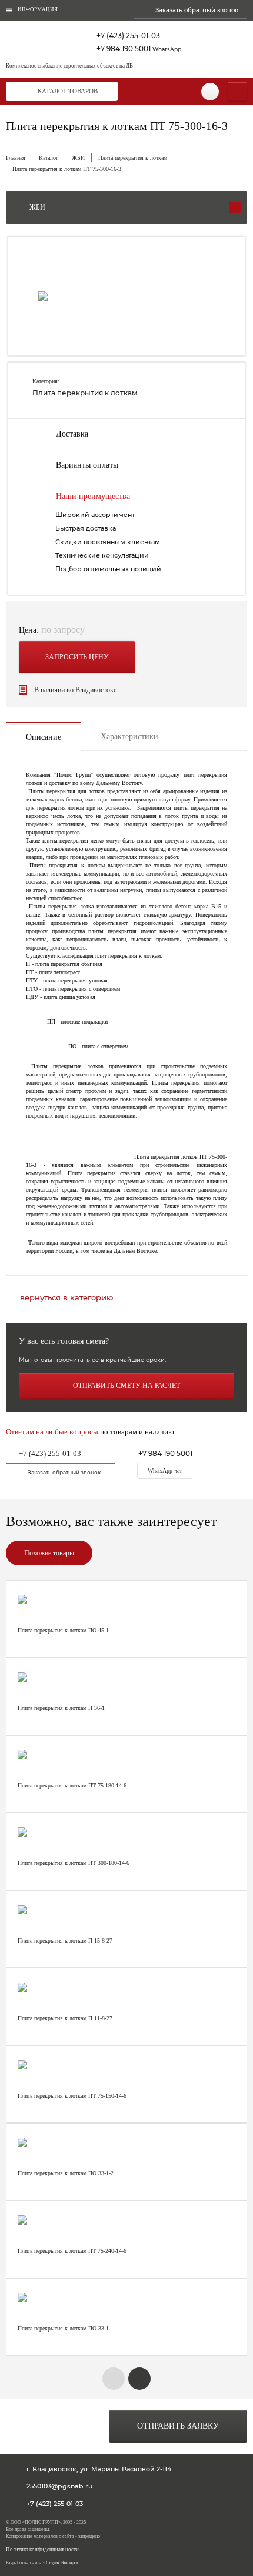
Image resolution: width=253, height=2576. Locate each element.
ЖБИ (78, 158)
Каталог (49, 158)
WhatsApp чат (165, 1470)
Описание (44, 737)
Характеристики (129, 737)
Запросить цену (77, 657)
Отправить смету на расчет (126, 1386)
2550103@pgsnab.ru (59, 2486)
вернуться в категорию (66, 1298)
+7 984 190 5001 (139, 48)
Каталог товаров (68, 91)
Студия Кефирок (62, 2563)
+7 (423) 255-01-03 (128, 36)
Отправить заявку (178, 2426)
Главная (16, 158)
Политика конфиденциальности (42, 2550)
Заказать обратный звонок (197, 10)
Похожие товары (49, 1553)
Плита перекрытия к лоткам (133, 158)
